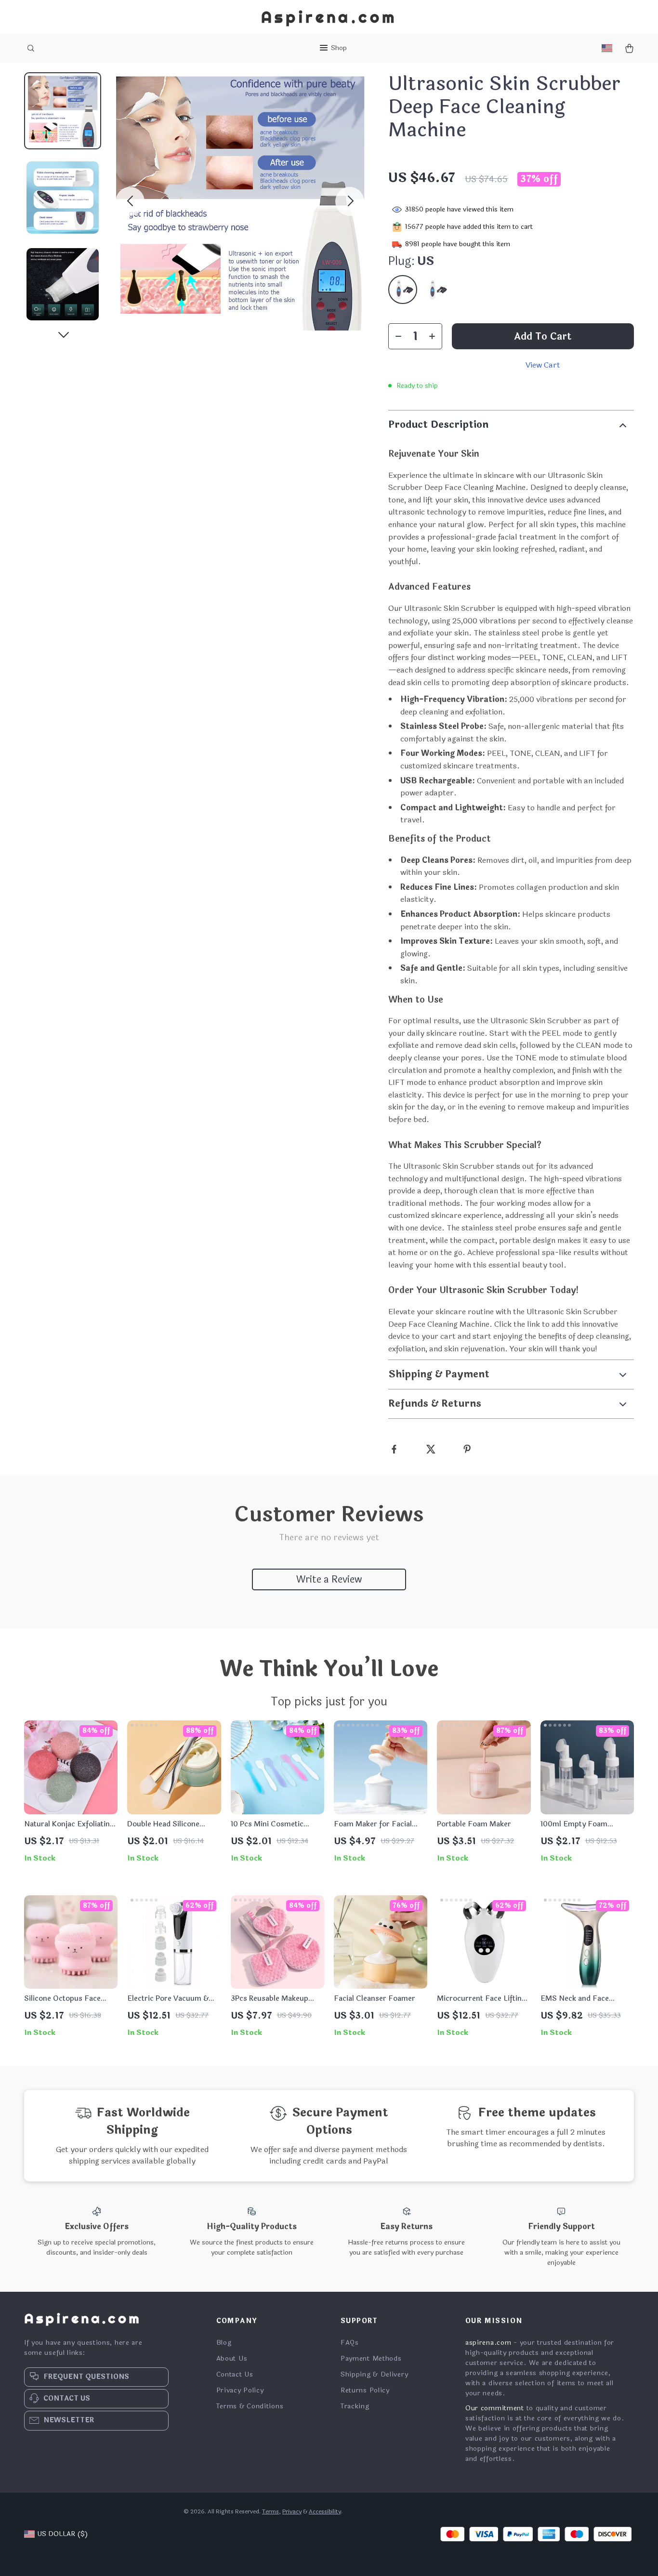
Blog (224, 2343)
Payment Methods (371, 2358)
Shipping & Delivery (374, 2374)
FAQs (350, 2343)
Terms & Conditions (250, 2406)
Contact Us (235, 2374)
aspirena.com (488, 2343)
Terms (270, 2511)
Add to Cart (543, 337)
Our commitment (495, 2408)
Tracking (355, 2406)
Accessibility (325, 2511)
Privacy (292, 2511)
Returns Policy (365, 2390)
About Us (232, 2358)
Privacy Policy (240, 2390)
